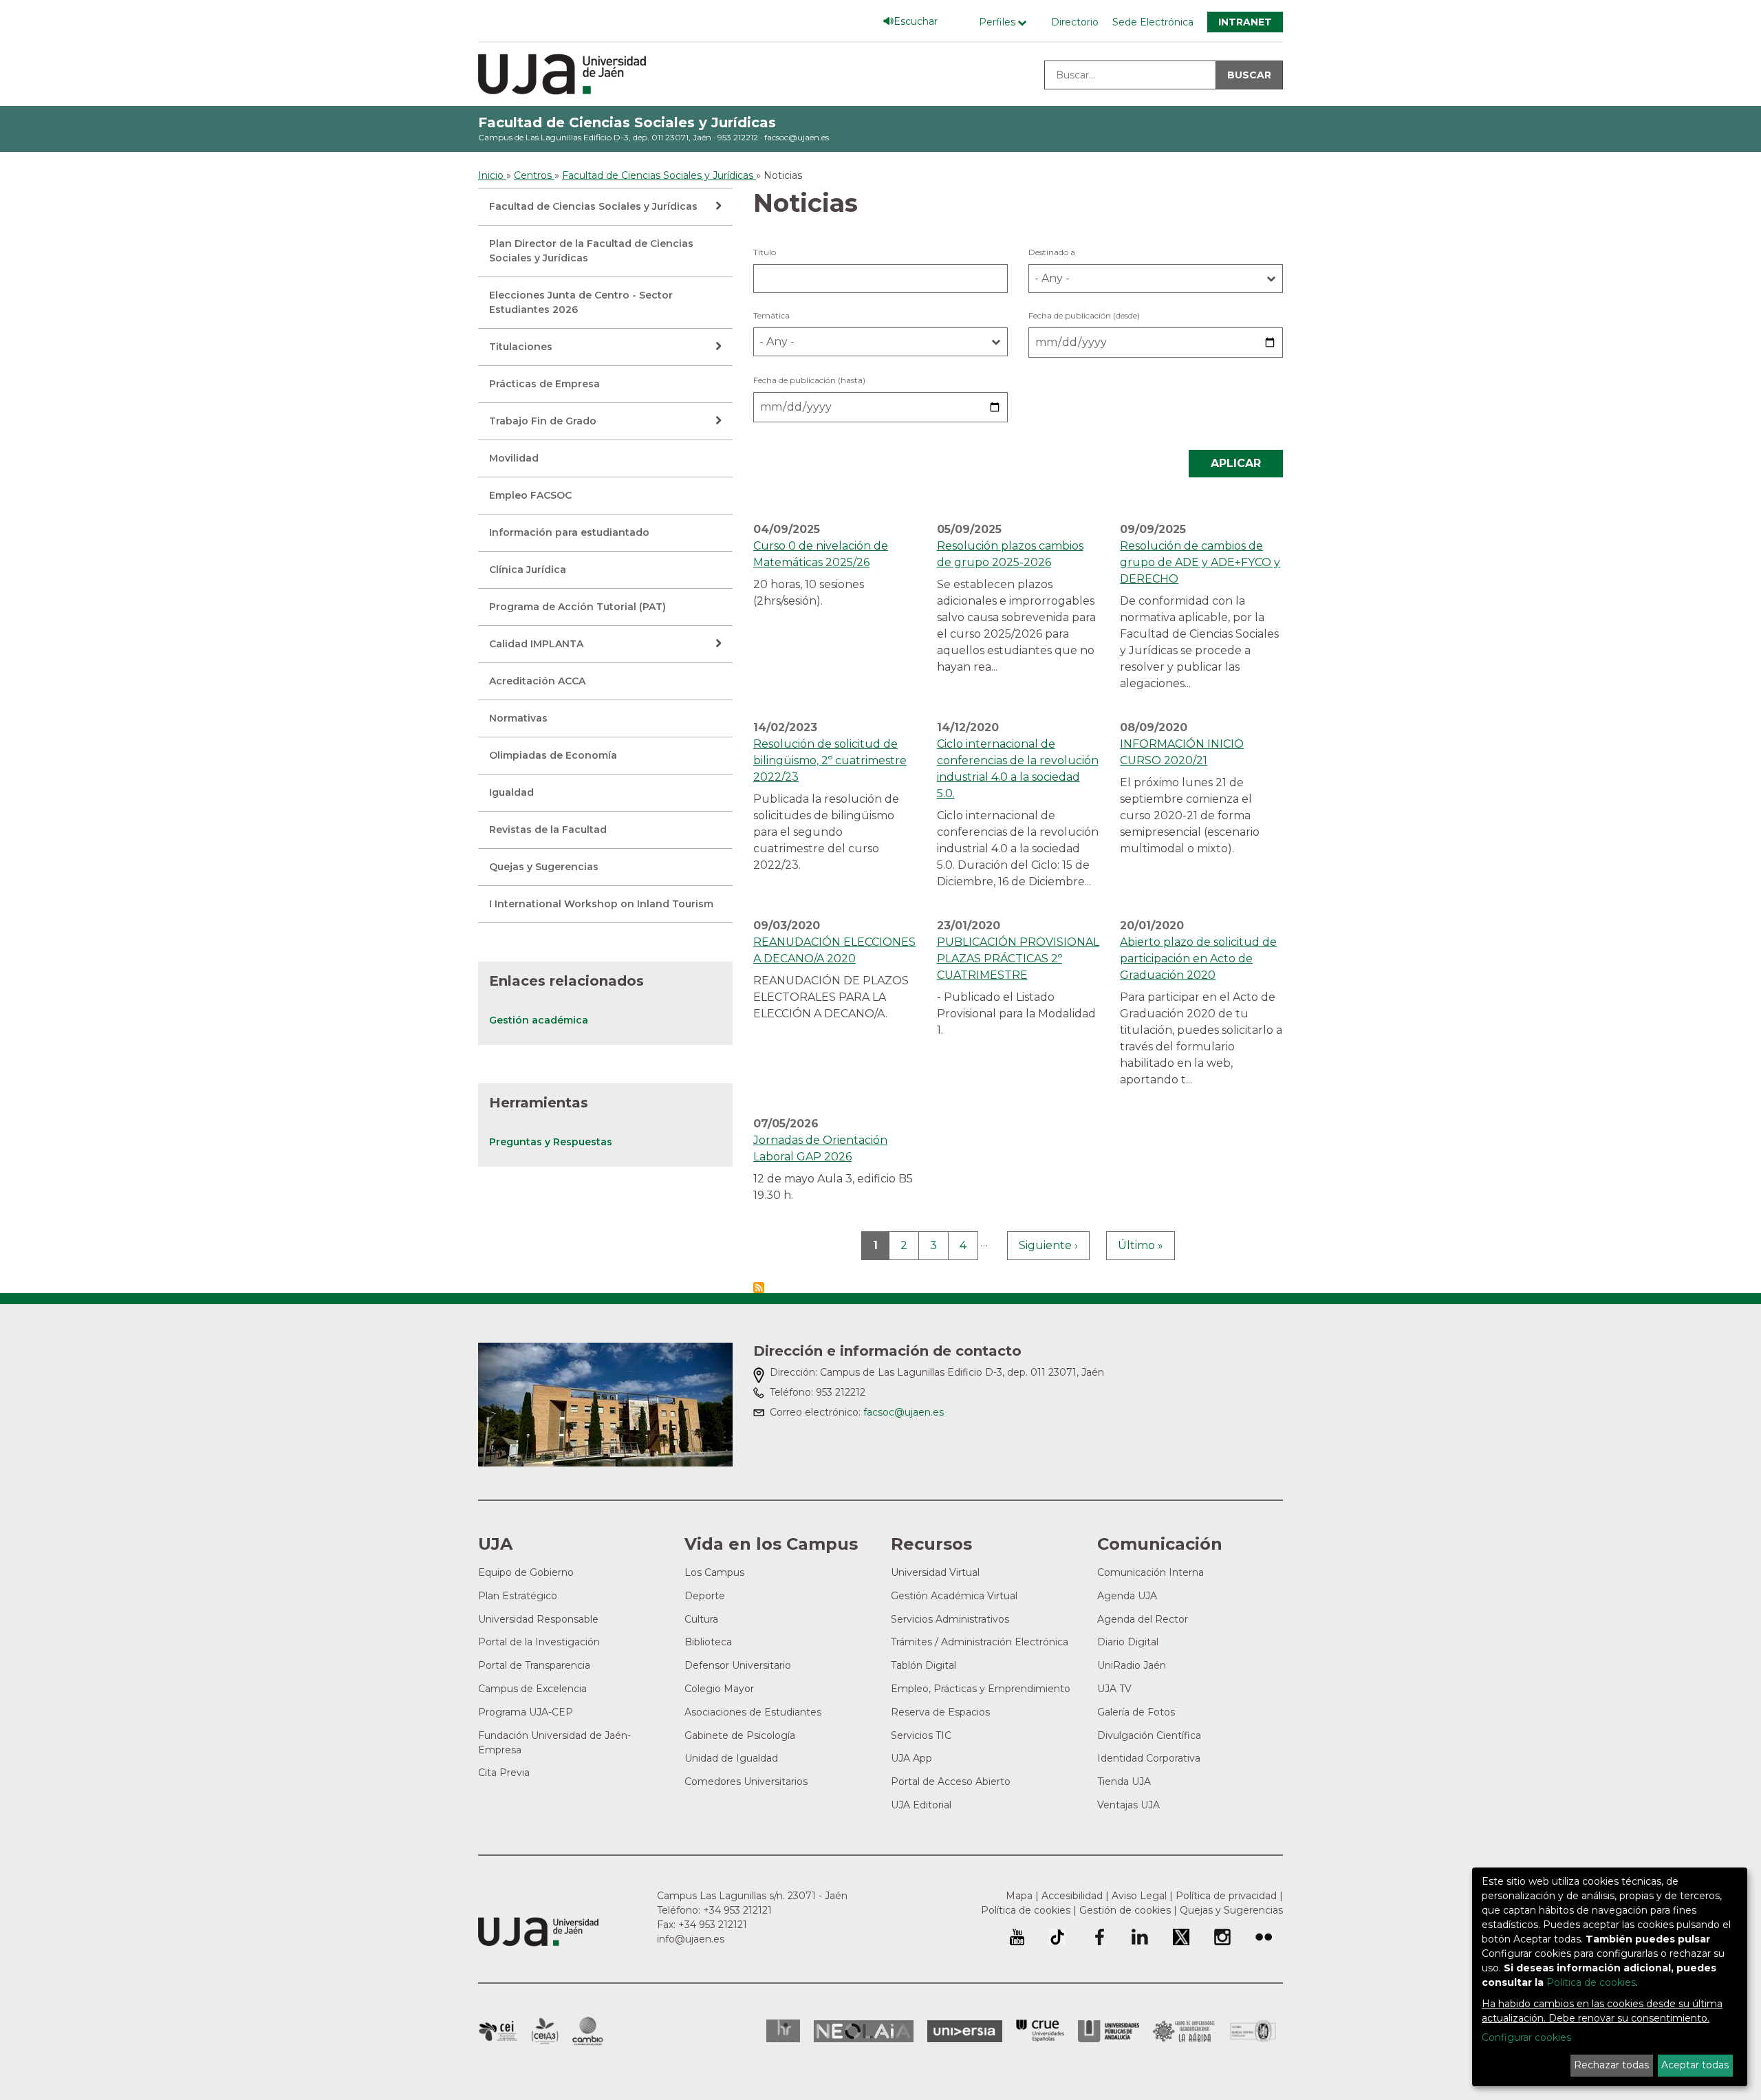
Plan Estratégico (518, 1596)
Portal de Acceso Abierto (951, 1782)
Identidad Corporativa (1149, 1758)
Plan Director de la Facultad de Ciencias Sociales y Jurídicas (591, 251)
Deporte (705, 1596)
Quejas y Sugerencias (544, 867)
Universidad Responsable (538, 1619)
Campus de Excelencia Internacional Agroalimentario (545, 2031)
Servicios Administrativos (950, 1619)
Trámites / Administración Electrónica (980, 1642)
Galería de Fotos (1136, 1712)
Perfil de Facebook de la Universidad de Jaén (1099, 1937)
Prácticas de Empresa (544, 384)
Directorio (1075, 22)
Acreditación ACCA (537, 681)
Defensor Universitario (738, 1665)
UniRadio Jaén (1132, 1665)
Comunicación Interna (1150, 1572)
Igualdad (511, 792)
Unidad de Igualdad (731, 1758)
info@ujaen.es (691, 1939)
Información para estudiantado (569, 532)
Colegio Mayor (719, 1689)
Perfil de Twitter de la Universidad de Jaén (1181, 1937)
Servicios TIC (921, 1735)
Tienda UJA (1124, 1782)
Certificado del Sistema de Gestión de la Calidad (1253, 2029)
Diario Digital (1128, 1642)
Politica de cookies (1591, 1982)
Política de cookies (1026, 1910)
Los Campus (714, 1572)
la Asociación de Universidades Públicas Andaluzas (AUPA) (1109, 2031)
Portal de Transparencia (534, 1665)
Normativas (518, 718)
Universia (965, 2031)
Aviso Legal (1139, 1896)
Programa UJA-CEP (526, 1712)
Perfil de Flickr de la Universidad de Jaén (1264, 1937)
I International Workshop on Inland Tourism (601, 904)
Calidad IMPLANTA (536, 644)
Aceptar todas (1695, 2065)
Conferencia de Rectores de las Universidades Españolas (1040, 2031)
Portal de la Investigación (539, 1642)
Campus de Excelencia (532, 1689)
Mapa (1019, 1896)
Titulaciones (521, 347)
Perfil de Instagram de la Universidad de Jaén (1222, 1937)
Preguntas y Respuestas (551, 1142)
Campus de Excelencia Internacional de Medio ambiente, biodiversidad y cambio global (588, 2031)
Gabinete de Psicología (740, 1735)
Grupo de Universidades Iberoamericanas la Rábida (1184, 2031)
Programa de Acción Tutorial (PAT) (577, 607)
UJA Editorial (921, 1805)
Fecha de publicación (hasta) (809, 380)
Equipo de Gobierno (526, 1572)
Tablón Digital (923, 1665)
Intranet (1245, 22)
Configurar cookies (1526, 2037)
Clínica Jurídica (528, 570)
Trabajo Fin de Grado (543, 421)
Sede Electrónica (1153, 22)
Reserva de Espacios (940, 1712)
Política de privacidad (1226, 1896)
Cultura (701, 1619)
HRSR (783, 2031)
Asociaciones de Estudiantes (753, 1712)
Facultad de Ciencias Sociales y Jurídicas (627, 122)
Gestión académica (539, 1020)
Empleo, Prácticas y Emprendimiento (981, 1689)
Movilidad (514, 458)
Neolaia (864, 2031)
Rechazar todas (1611, 2065)
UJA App (911, 1758)
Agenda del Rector (1143, 1619)
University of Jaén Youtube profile (1017, 1937)
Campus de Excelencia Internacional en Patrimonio (498, 2031)
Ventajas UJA (1128, 1805)
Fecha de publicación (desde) (1084, 315)
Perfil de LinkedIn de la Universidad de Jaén (1140, 1937)
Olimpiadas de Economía (553, 755)
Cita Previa (504, 1773)
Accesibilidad (1072, 1896)
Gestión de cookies (1125, 1910)
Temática (771, 315)
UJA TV (1114, 1689)
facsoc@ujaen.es (797, 137)
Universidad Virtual (935, 1572)
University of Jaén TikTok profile (1057, 1937)
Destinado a (1052, 252)
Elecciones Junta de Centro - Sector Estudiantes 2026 (581, 302)
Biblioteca (708, 1642)
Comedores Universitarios (746, 1782)
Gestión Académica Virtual (954, 1596)
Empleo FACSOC (530, 495)
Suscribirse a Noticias (759, 1288)
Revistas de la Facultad (548, 830)
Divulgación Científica (1149, 1735)
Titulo (765, 252)
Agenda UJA (1127, 1596)
